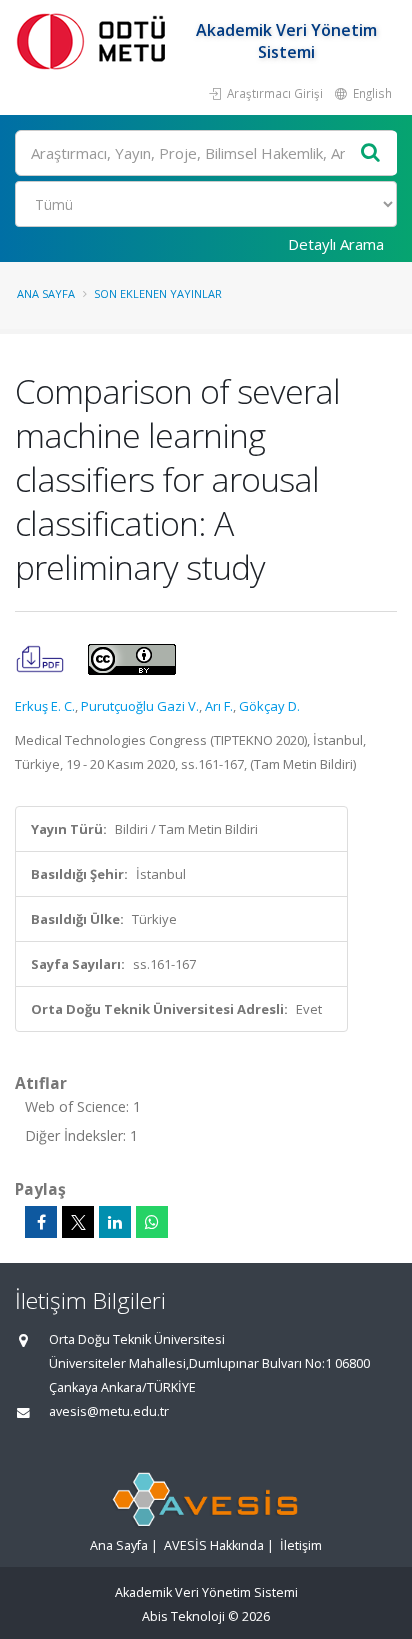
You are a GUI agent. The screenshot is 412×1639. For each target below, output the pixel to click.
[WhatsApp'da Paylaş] (152, 1222)
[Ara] (371, 153)
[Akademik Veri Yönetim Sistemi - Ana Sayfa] (95, 40)
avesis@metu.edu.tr (109, 1411)
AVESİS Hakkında (214, 1545)
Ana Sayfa (46, 293)
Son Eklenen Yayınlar (158, 293)
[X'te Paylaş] (78, 1222)
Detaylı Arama (336, 244)
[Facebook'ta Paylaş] (41, 1222)
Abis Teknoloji (183, 1616)
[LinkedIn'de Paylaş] (115, 1222)
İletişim (301, 1545)
